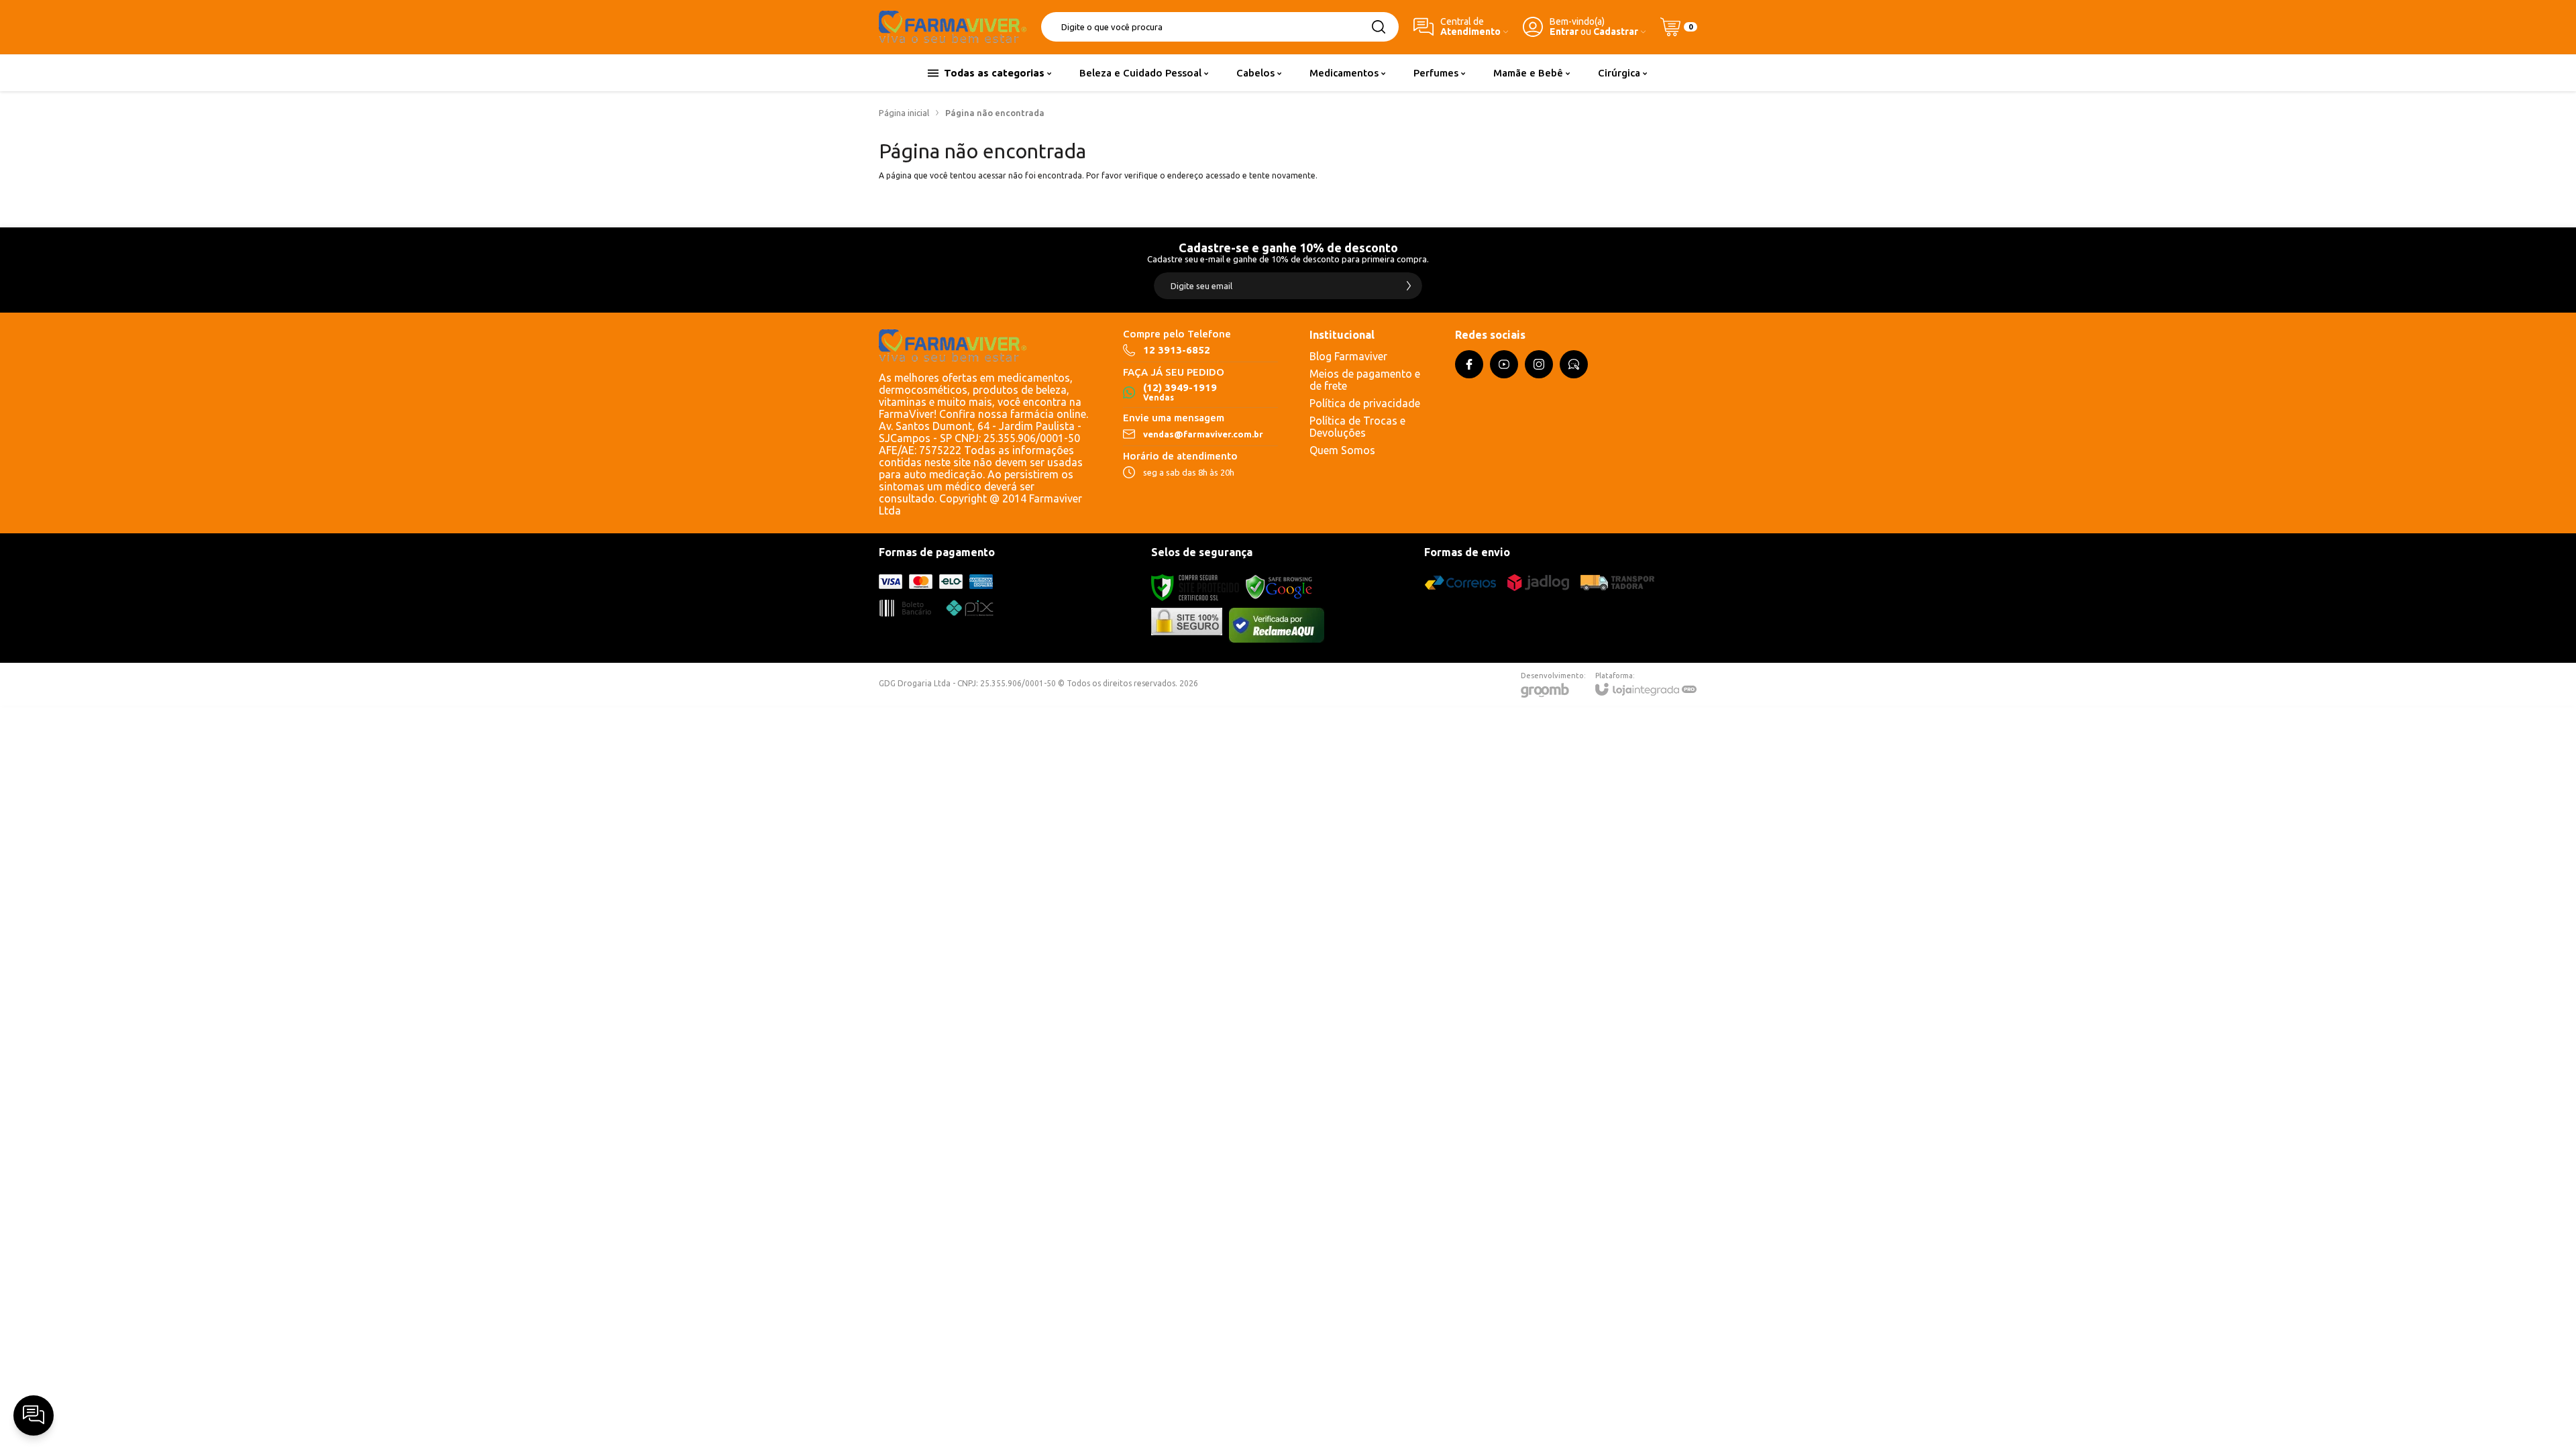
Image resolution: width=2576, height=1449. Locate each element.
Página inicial (904, 113)
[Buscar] (1379, 27)
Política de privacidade (1365, 403)
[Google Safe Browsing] (1279, 587)
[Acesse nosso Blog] (1574, 364)
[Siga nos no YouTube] (1504, 364)
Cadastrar (1616, 32)
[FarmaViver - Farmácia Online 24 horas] (953, 27)
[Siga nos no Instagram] (1539, 364)
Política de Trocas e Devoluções (1357, 427)
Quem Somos (1342, 450)
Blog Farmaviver (1348, 356)
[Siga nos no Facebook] (1469, 364)
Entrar (1564, 32)
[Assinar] (1409, 286)
